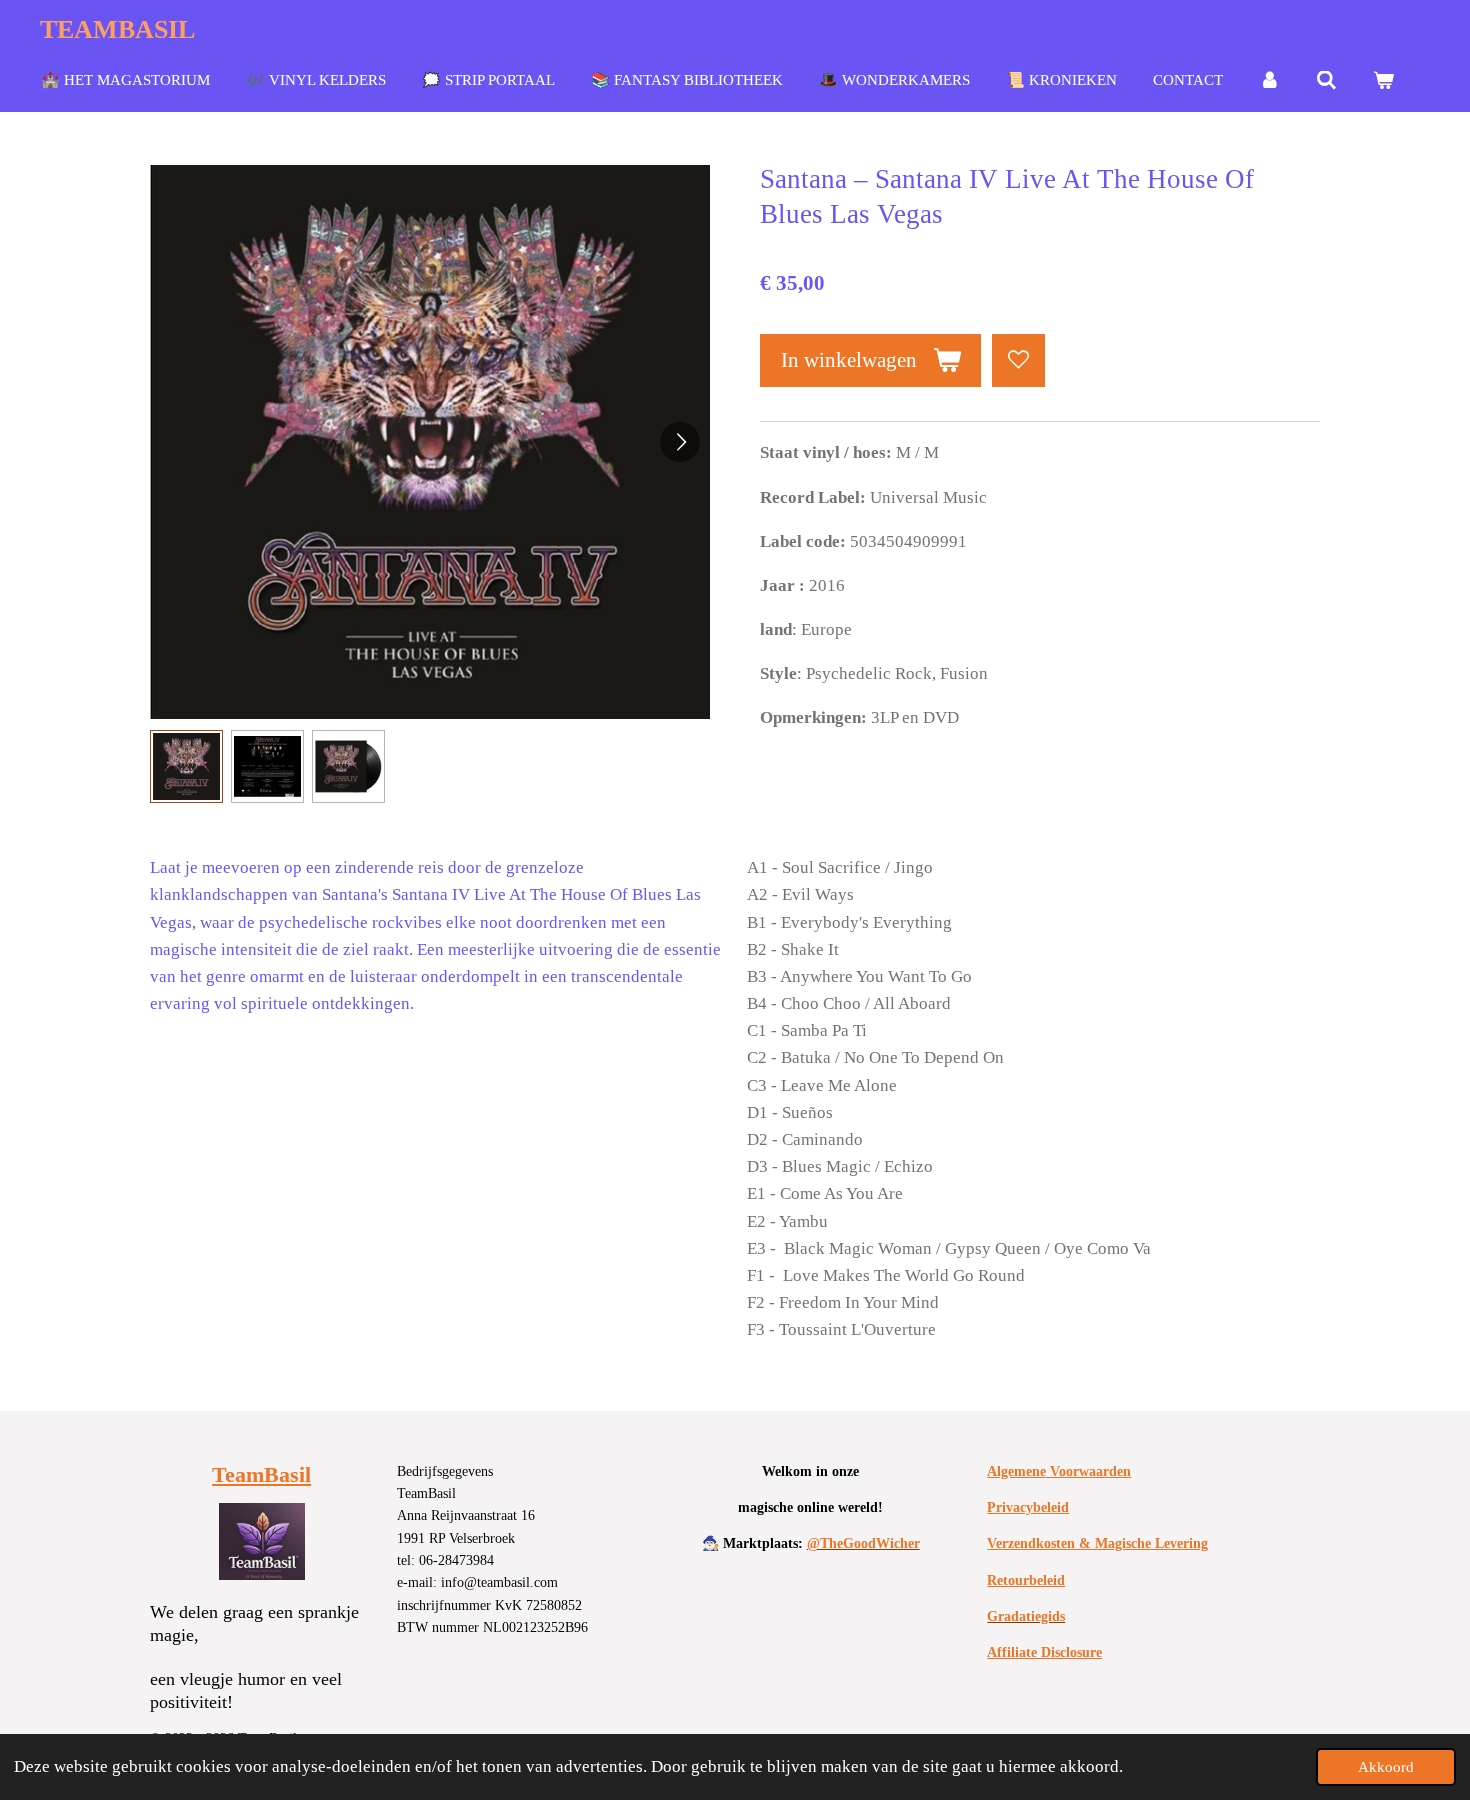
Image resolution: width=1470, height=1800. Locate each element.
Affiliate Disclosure (1044, 1652)
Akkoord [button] (1386, 1766)
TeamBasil (261, 1474)
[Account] (1269, 81)
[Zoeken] (1326, 81)
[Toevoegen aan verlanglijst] (1018, 360)
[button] (186, 766)
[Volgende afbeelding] (680, 442)
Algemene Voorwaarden (1059, 1471)
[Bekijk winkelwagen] (1383, 81)
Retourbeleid (1026, 1580)
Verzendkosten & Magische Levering (1097, 1543)
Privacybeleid (1028, 1507)
